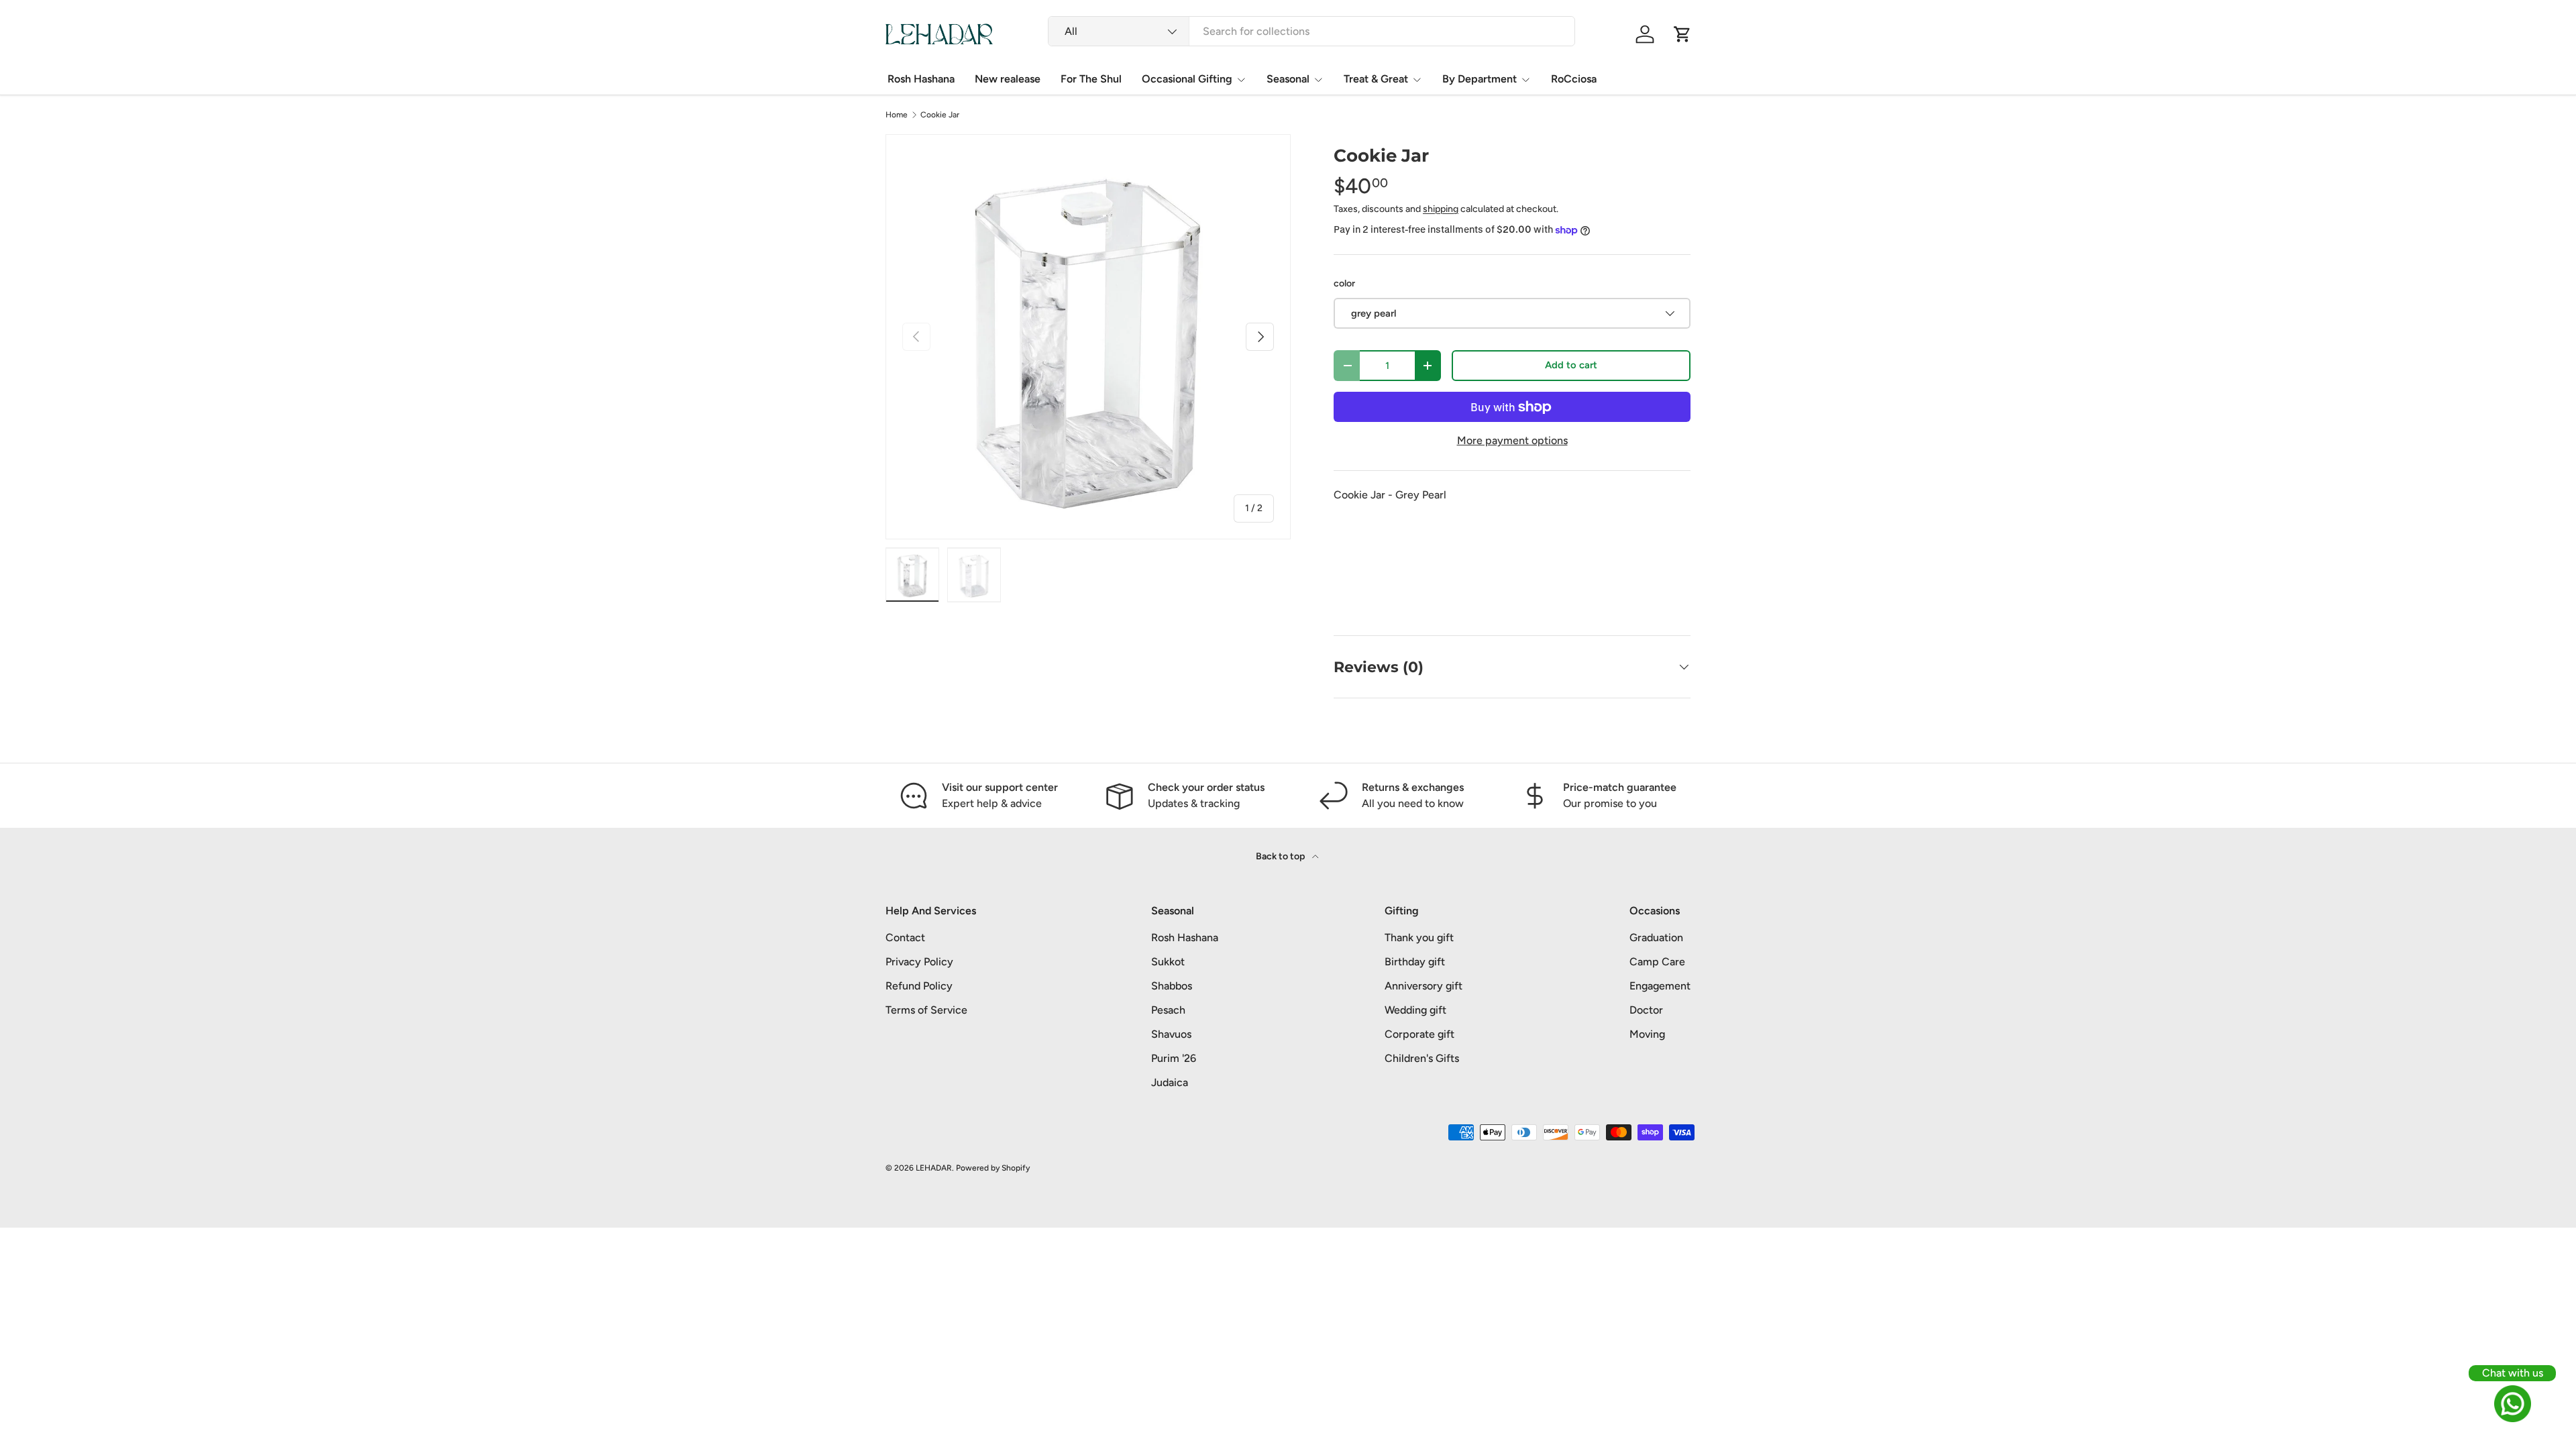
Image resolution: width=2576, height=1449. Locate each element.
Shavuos (1171, 1034)
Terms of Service (926, 1010)
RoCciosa (1574, 79)
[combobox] (1311, 31)
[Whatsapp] (2512, 1404)
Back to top (1281, 856)
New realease (1008, 79)
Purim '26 (1174, 1058)
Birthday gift (1415, 962)
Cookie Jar (940, 115)
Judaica (1170, 1082)
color (1344, 283)
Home (897, 115)
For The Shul (1091, 79)
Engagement (1660, 986)
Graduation (1656, 937)
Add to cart (1571, 365)
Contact (905, 937)
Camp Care (1657, 962)
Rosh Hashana (921, 79)
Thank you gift (1419, 937)
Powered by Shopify (993, 1168)
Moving (1647, 1034)
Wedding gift (1415, 1010)
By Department (1480, 79)
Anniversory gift (1424, 986)
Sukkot (1168, 962)
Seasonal (1288, 79)
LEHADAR (934, 1168)
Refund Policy (919, 986)
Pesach (1168, 1010)
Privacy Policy (919, 962)
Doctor (1646, 1010)
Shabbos (1172, 986)
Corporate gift (1419, 1034)
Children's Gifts (1422, 1058)
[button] (1682, 34)
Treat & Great (1376, 79)
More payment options (1512, 440)
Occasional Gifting (1187, 79)
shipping (1441, 209)
